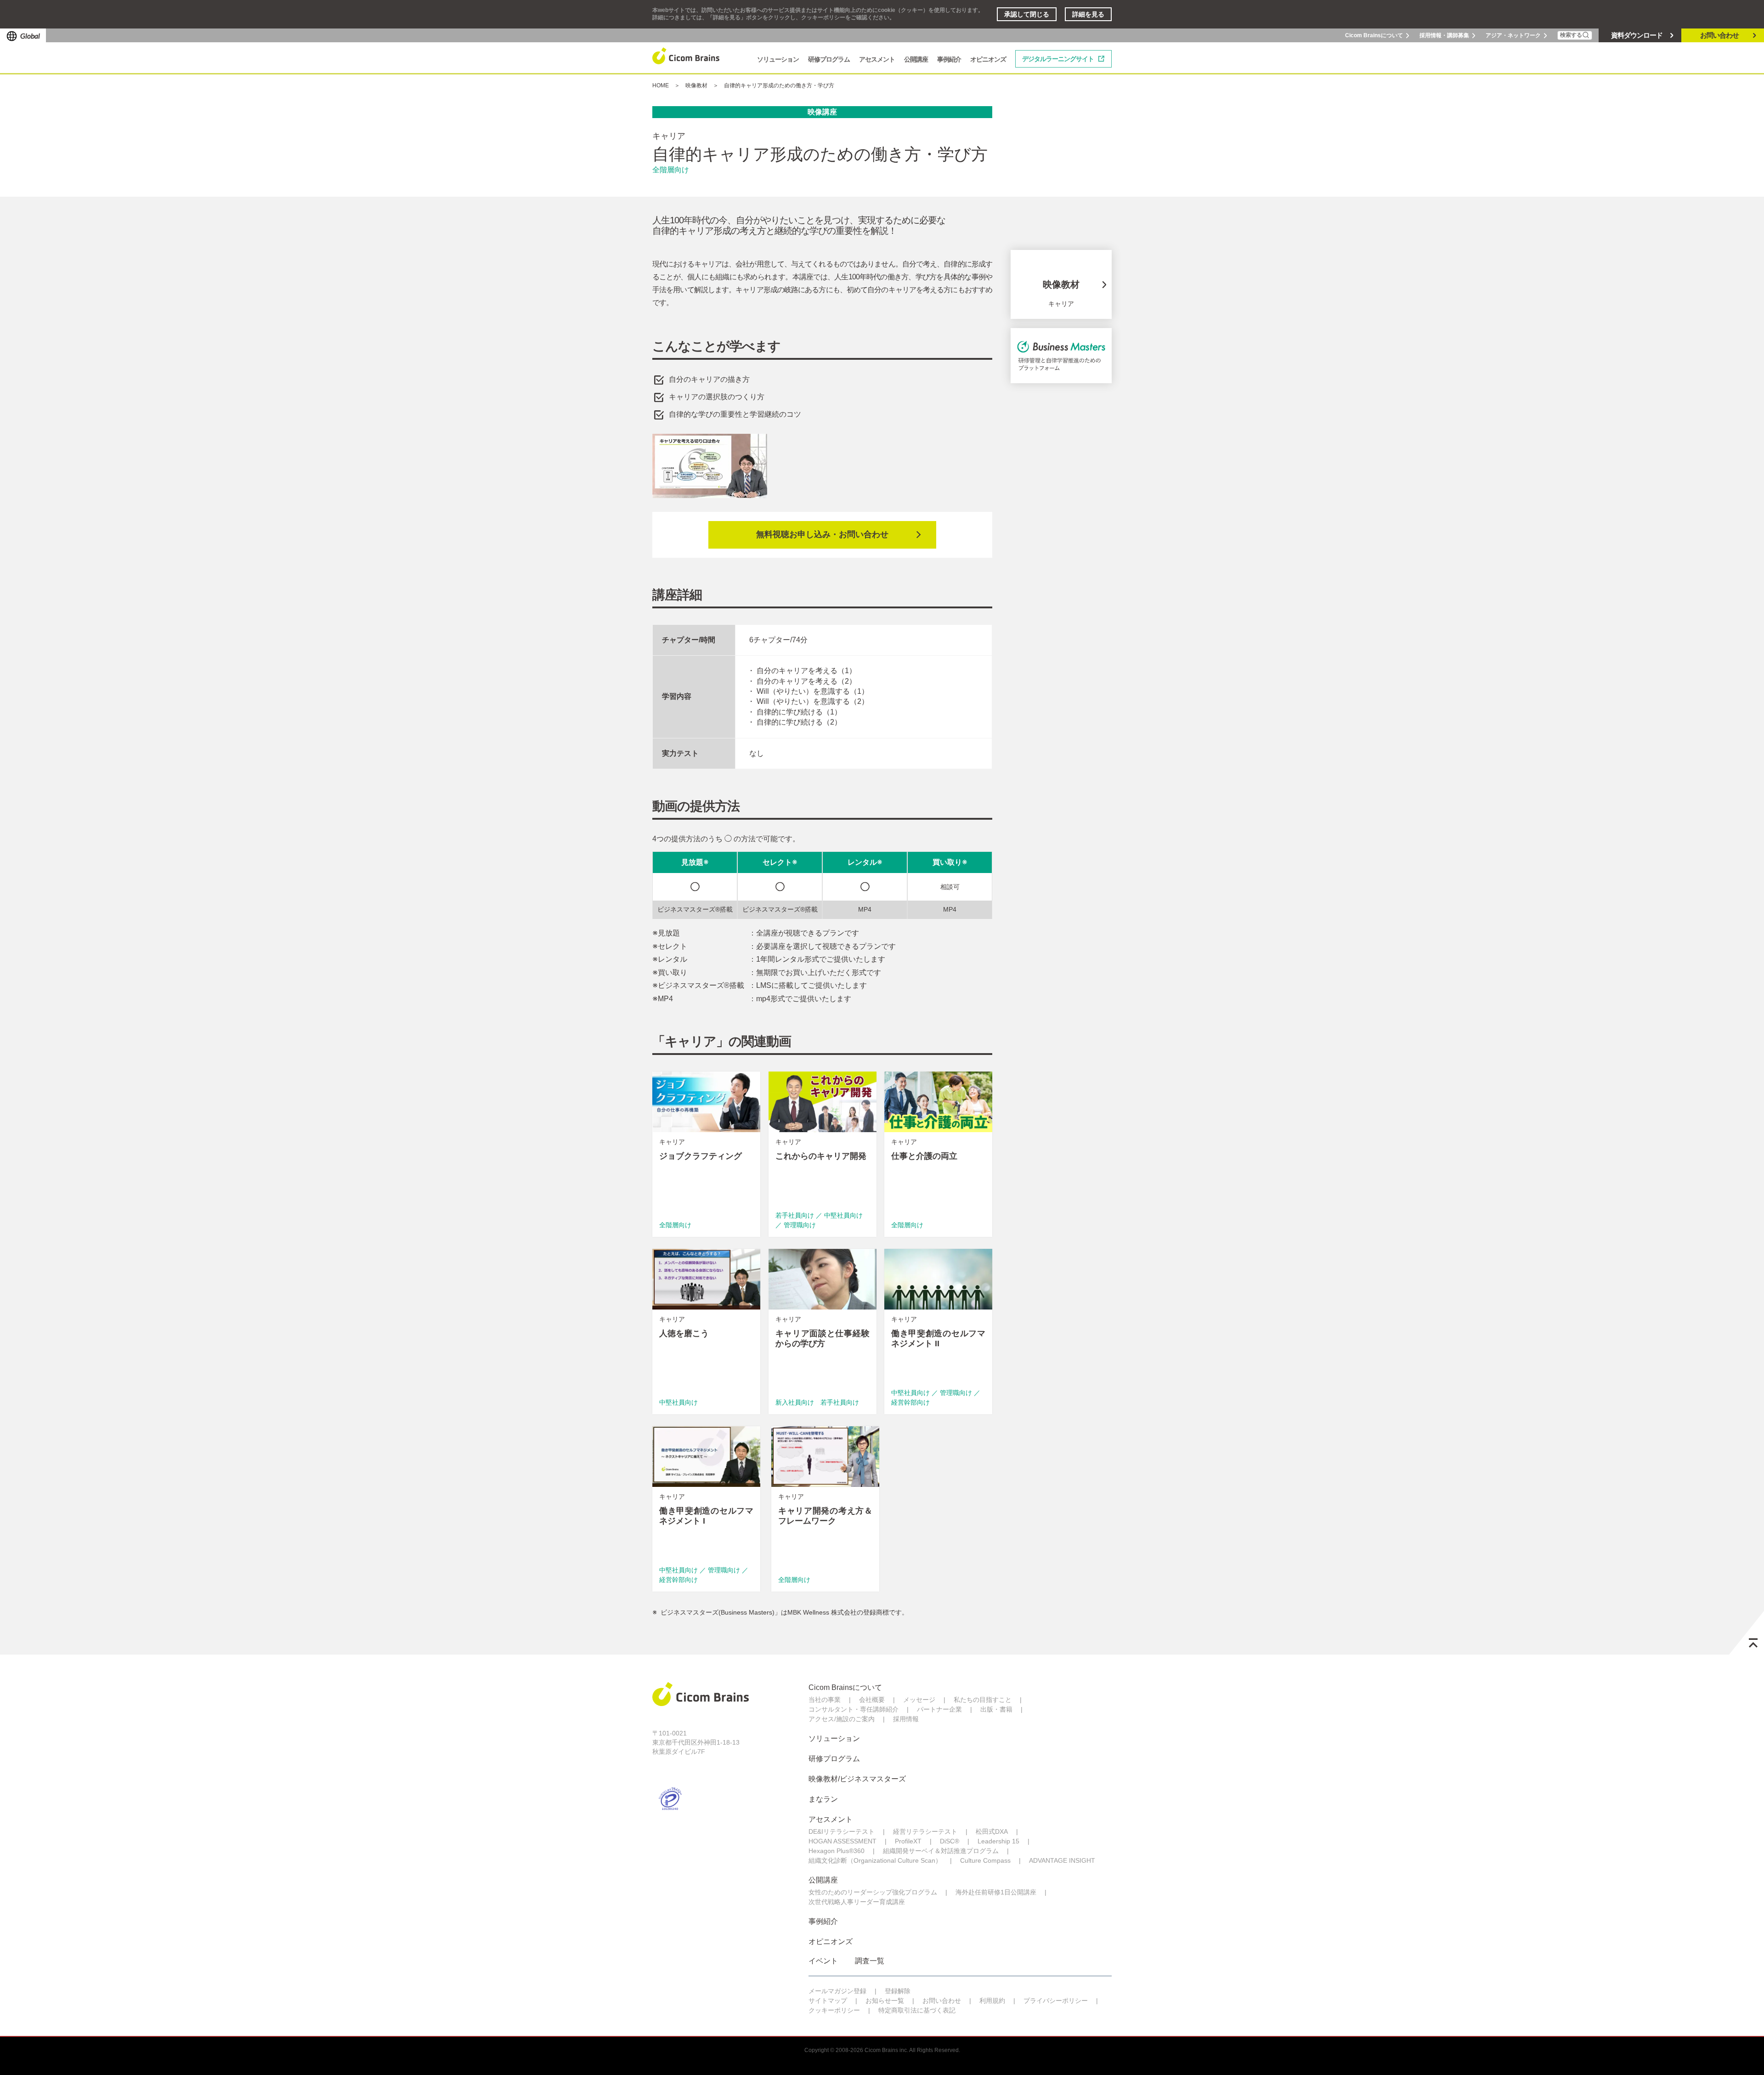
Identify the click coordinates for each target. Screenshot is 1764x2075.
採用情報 (906, 1719)
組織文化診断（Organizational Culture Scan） (875, 1860)
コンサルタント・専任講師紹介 (854, 1709)
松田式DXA (992, 1831)
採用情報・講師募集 (1444, 35)
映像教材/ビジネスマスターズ (857, 1779)
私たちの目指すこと (983, 1700)
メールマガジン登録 (837, 1991)
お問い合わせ (1719, 35)
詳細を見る (1088, 14)
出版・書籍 (996, 1709)
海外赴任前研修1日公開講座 (996, 1892)
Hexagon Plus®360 (837, 1851)
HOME (661, 85)
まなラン (823, 1799)
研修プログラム (834, 1759)
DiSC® (950, 1841)
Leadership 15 (998, 1841)
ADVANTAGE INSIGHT (1062, 1860)
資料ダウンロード (1637, 35)
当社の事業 (825, 1700)
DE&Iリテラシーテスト (842, 1831)
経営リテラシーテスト (925, 1831)
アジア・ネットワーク (1513, 35)
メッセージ (919, 1700)
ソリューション (834, 1738)
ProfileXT (908, 1841)
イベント (823, 1961)
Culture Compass (985, 1860)
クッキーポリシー (834, 2010)
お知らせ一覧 (885, 2001)
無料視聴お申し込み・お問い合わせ (822, 534)
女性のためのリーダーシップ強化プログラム (873, 1892)
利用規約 (992, 2001)
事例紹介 (823, 1921)
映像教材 (696, 85)
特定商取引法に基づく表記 (917, 2010)
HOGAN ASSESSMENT (842, 1841)
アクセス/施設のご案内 (842, 1719)
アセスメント (831, 1819)
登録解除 (898, 1991)
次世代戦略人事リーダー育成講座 (857, 1902)
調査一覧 (870, 1961)
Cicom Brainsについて (1374, 35)
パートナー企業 (939, 1709)
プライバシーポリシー (1056, 2001)
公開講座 (823, 1880)
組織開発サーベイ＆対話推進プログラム (941, 1851)
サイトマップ (828, 2001)
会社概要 (872, 1700)
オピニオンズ (831, 1942)
